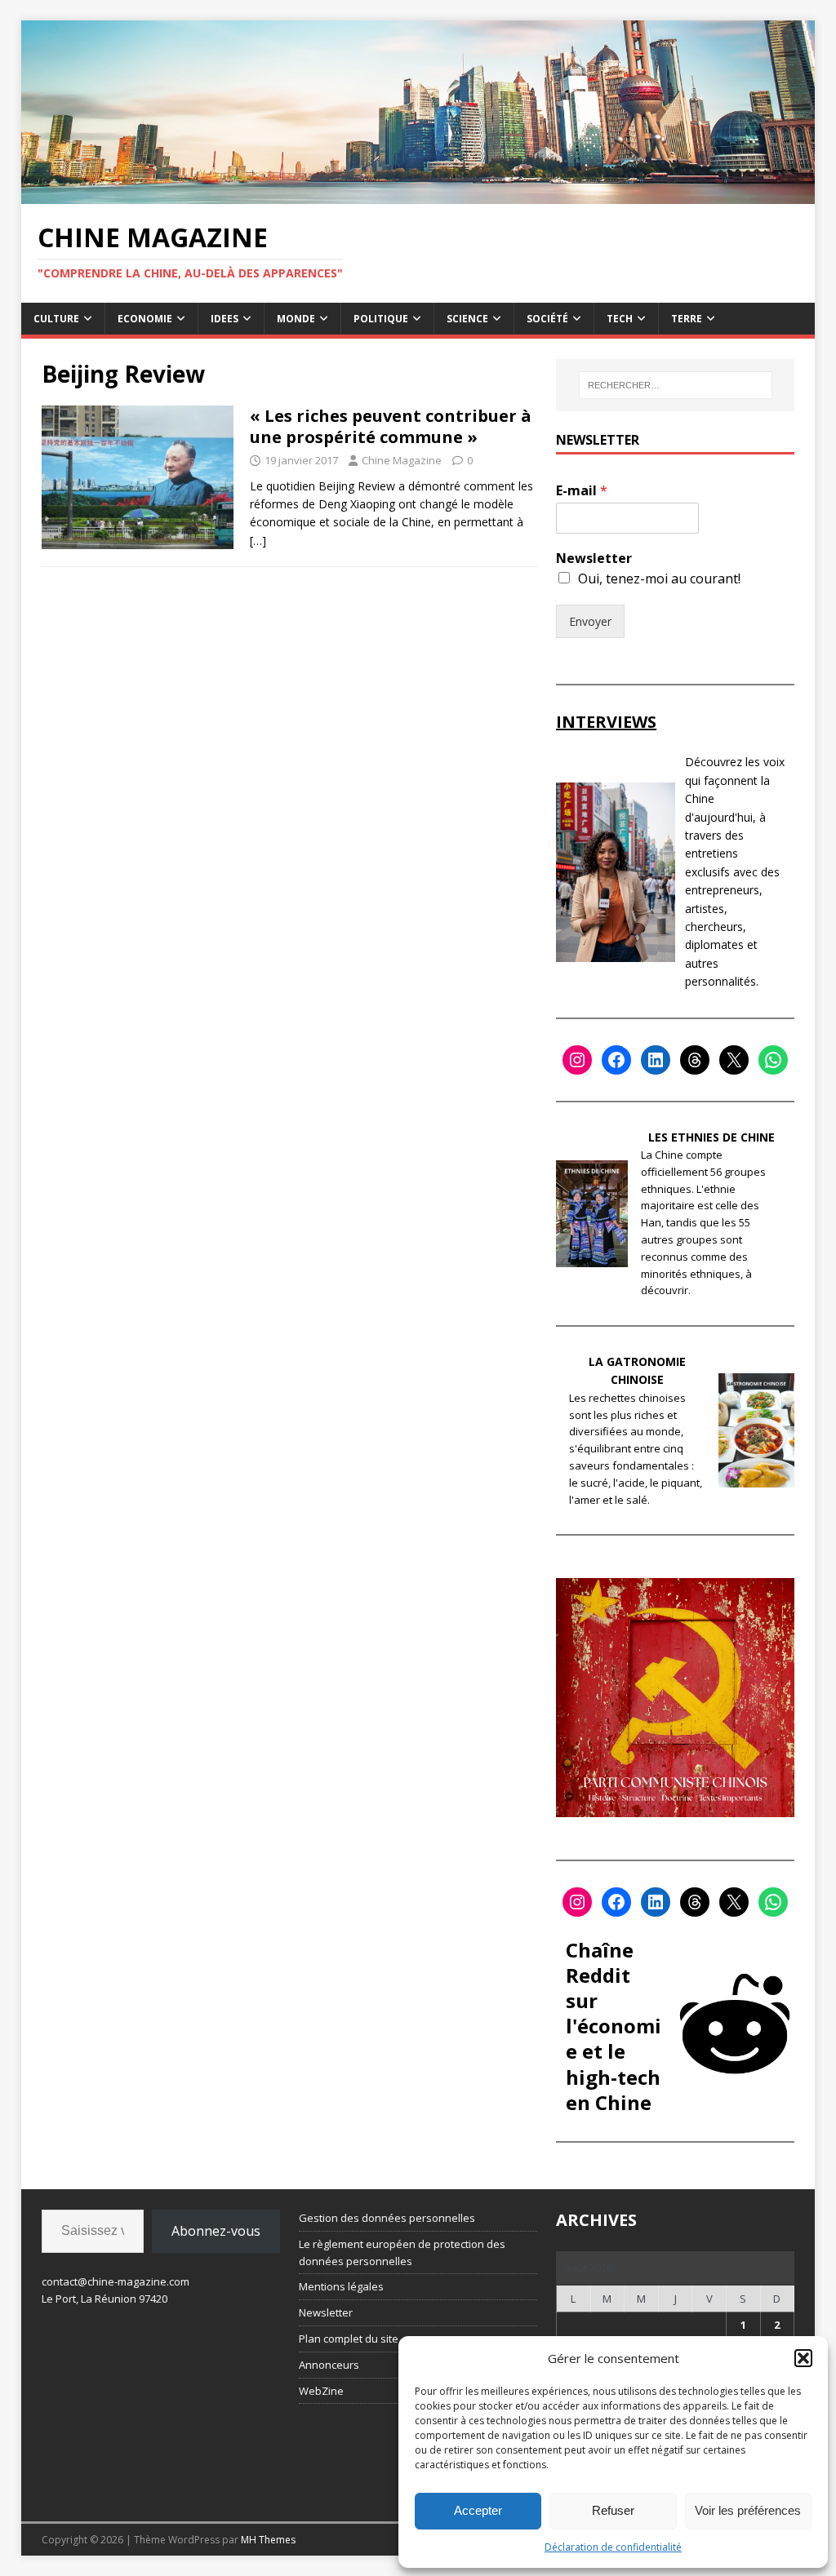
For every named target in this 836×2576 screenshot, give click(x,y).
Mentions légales (341, 2286)
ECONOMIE (145, 319)
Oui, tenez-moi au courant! (659, 579)
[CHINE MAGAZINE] (418, 195)
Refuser (613, 2510)
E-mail (582, 491)
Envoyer (590, 621)
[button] (803, 2358)
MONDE (296, 319)
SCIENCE (467, 319)
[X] (734, 1060)
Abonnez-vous (216, 2231)
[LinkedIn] (656, 1060)
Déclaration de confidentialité (613, 2547)
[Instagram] (577, 1060)
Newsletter (594, 559)
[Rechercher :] (676, 385)
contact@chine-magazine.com (116, 2281)
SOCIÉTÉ (547, 319)
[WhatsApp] (773, 1060)
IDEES (225, 319)
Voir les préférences (748, 2510)
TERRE (687, 319)
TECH (620, 319)
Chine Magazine (402, 460)
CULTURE (56, 319)
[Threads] (695, 1060)
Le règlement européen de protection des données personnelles (402, 2252)
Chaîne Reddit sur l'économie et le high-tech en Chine (614, 2026)
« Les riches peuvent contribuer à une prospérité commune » (391, 426)
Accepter (478, 2510)
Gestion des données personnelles (387, 2218)
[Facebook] (616, 1060)
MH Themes (268, 2540)
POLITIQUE (381, 319)
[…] (258, 541)
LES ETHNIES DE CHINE (711, 1137)
